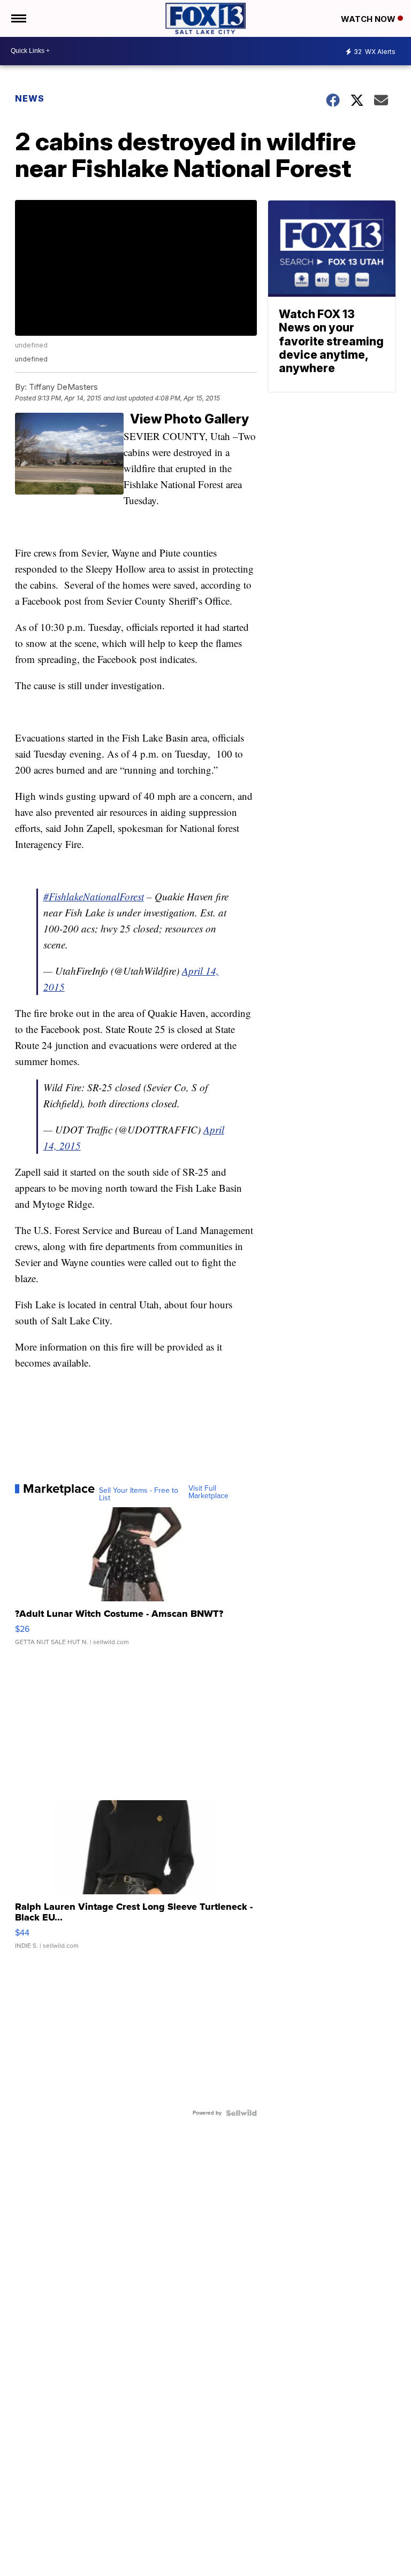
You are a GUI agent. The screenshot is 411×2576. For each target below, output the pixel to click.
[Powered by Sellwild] (241, 2113)
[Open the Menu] (18, 18)
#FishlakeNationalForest (94, 896)
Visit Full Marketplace (208, 1492)
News (30, 98)
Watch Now (369, 19)
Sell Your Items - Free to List (139, 1494)
